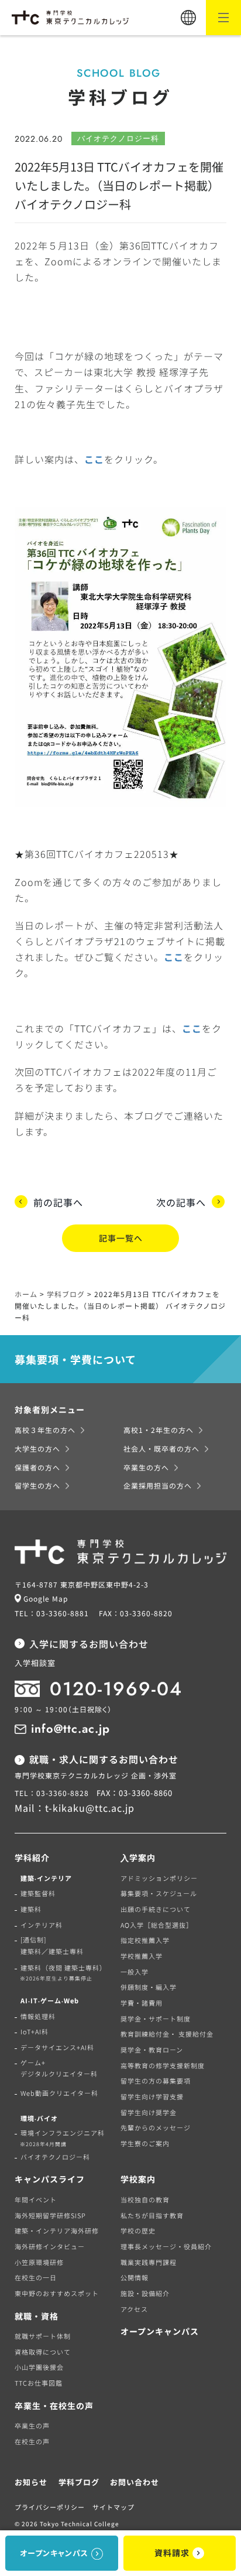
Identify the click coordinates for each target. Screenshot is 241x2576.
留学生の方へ (37, 1485)
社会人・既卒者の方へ (161, 1448)
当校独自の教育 (145, 2199)
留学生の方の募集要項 (156, 2081)
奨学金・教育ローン (152, 2050)
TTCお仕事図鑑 (39, 2383)
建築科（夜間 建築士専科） (63, 1973)
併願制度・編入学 (149, 1987)
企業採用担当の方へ (158, 1485)
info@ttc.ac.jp (70, 1729)
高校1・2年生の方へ (159, 1430)
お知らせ (31, 2482)
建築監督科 (38, 1893)
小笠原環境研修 (39, 2262)
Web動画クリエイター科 (59, 2093)
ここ (94, 459)
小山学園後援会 (39, 2367)
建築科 (31, 1909)
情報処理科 (38, 2016)
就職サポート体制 (43, 2336)
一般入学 (135, 1972)
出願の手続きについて (156, 1909)
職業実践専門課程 (149, 2262)
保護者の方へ (37, 1467)
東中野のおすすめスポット (57, 2293)
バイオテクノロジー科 (55, 2157)
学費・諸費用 (142, 2003)
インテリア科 (42, 1925)
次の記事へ (181, 1202)
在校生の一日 (36, 2277)
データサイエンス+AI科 (57, 2047)
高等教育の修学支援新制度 (163, 2065)
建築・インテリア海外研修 (57, 2231)
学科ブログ (79, 2482)
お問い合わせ (135, 2482)
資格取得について (43, 2352)
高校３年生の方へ (45, 1430)
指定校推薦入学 (145, 1940)
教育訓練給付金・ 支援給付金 (167, 2034)
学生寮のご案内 (145, 2143)
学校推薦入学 (142, 1956)
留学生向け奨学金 (149, 2112)
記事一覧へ (121, 1238)
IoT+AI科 (35, 2031)
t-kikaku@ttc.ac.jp (90, 1808)
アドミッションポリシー (159, 1878)
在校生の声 (32, 2441)
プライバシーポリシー (50, 2507)
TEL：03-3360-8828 (52, 1793)
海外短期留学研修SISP (50, 2215)
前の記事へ (58, 1202)
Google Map (46, 1598)
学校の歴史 (138, 2231)
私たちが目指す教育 (152, 2215)
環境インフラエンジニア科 (62, 2138)
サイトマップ (113, 2507)
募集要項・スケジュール (159, 1893)
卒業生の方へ (146, 1467)
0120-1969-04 (116, 1689)
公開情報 (135, 2277)
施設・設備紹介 (145, 2293)
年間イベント (36, 2199)
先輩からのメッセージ (156, 2127)
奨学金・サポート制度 (156, 2019)
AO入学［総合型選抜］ (157, 1925)
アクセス (134, 2309)
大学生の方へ (37, 1448)
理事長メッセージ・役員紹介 (166, 2246)
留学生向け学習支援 (152, 2096)
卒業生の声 (32, 2426)
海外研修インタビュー (50, 2246)
